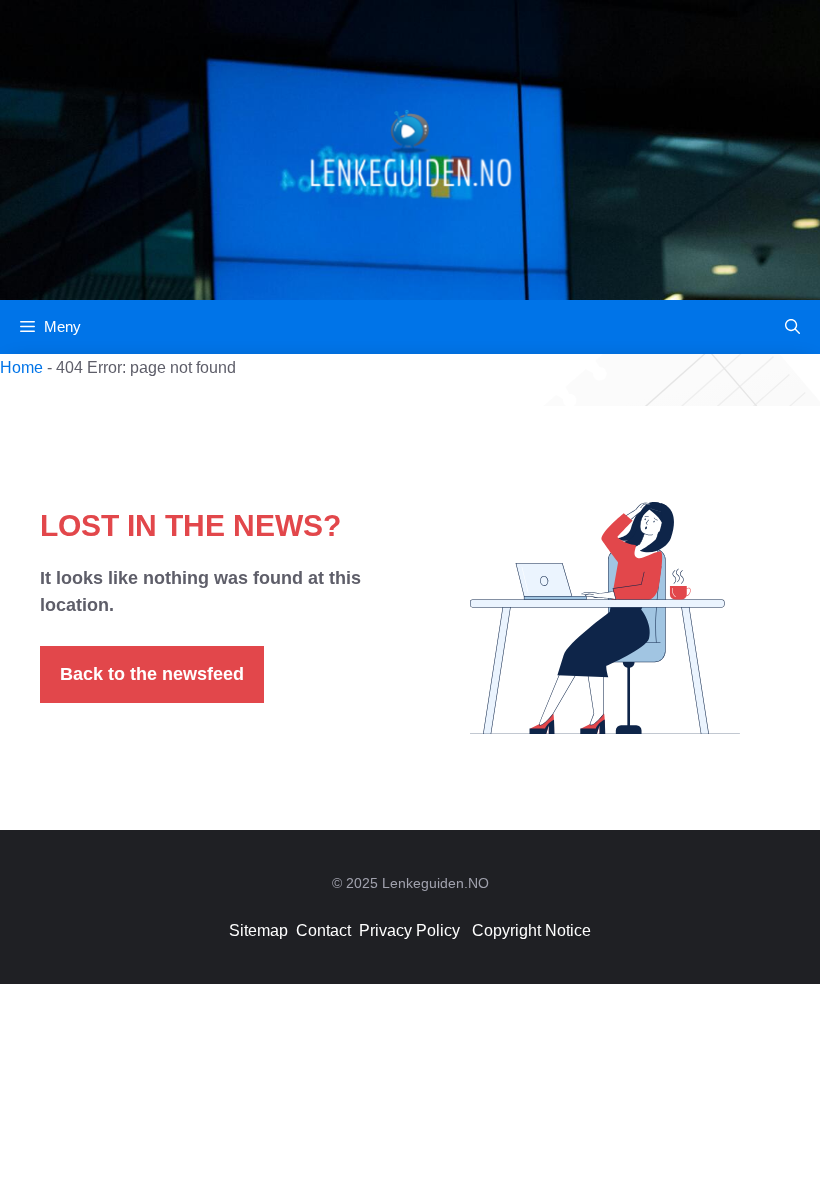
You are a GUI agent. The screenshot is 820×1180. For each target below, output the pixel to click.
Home (21, 367)
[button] (792, 327)
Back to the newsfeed (152, 674)
